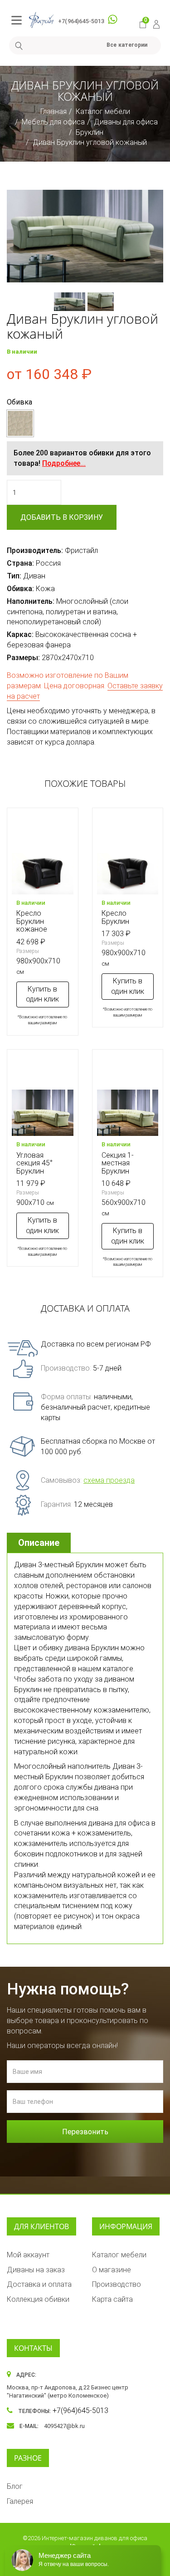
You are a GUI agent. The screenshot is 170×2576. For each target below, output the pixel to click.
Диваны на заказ (36, 2270)
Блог (15, 2486)
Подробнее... (64, 463)
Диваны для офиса (126, 122)
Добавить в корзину (62, 517)
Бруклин (90, 132)
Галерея (20, 2501)
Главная (53, 111)
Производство (117, 2284)
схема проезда (109, 1480)
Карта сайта (112, 2299)
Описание (39, 1543)
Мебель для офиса (53, 122)
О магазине (112, 2270)
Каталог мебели (103, 111)
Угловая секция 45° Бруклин (34, 1163)
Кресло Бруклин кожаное (32, 921)
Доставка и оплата (39, 2284)
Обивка (19, 402)
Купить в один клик (42, 994)
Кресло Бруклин (115, 917)
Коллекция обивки (38, 2299)
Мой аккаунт (28, 2255)
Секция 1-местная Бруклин (118, 1163)
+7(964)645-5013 (81, 21)
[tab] (40, 1543)
